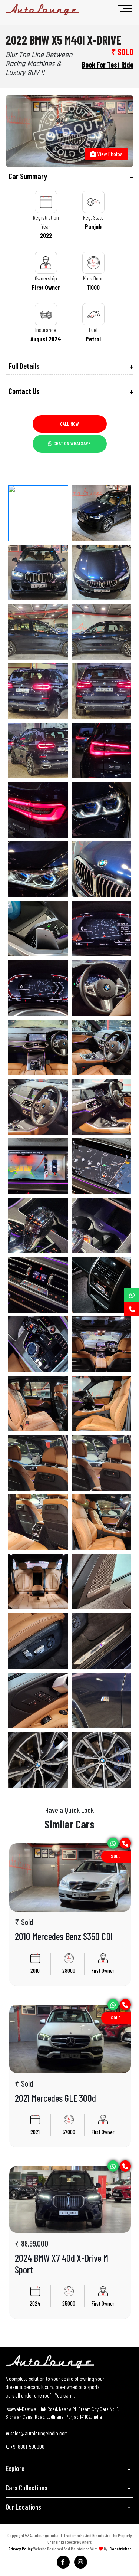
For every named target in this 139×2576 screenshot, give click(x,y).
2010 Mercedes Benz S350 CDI (64, 1936)
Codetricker (120, 2549)
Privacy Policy (20, 2549)
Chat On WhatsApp (72, 443)
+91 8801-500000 (27, 2447)
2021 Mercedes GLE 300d (55, 2098)
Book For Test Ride (107, 65)
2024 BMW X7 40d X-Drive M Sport (62, 2264)
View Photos (109, 154)
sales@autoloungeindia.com (39, 2433)
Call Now (69, 424)
